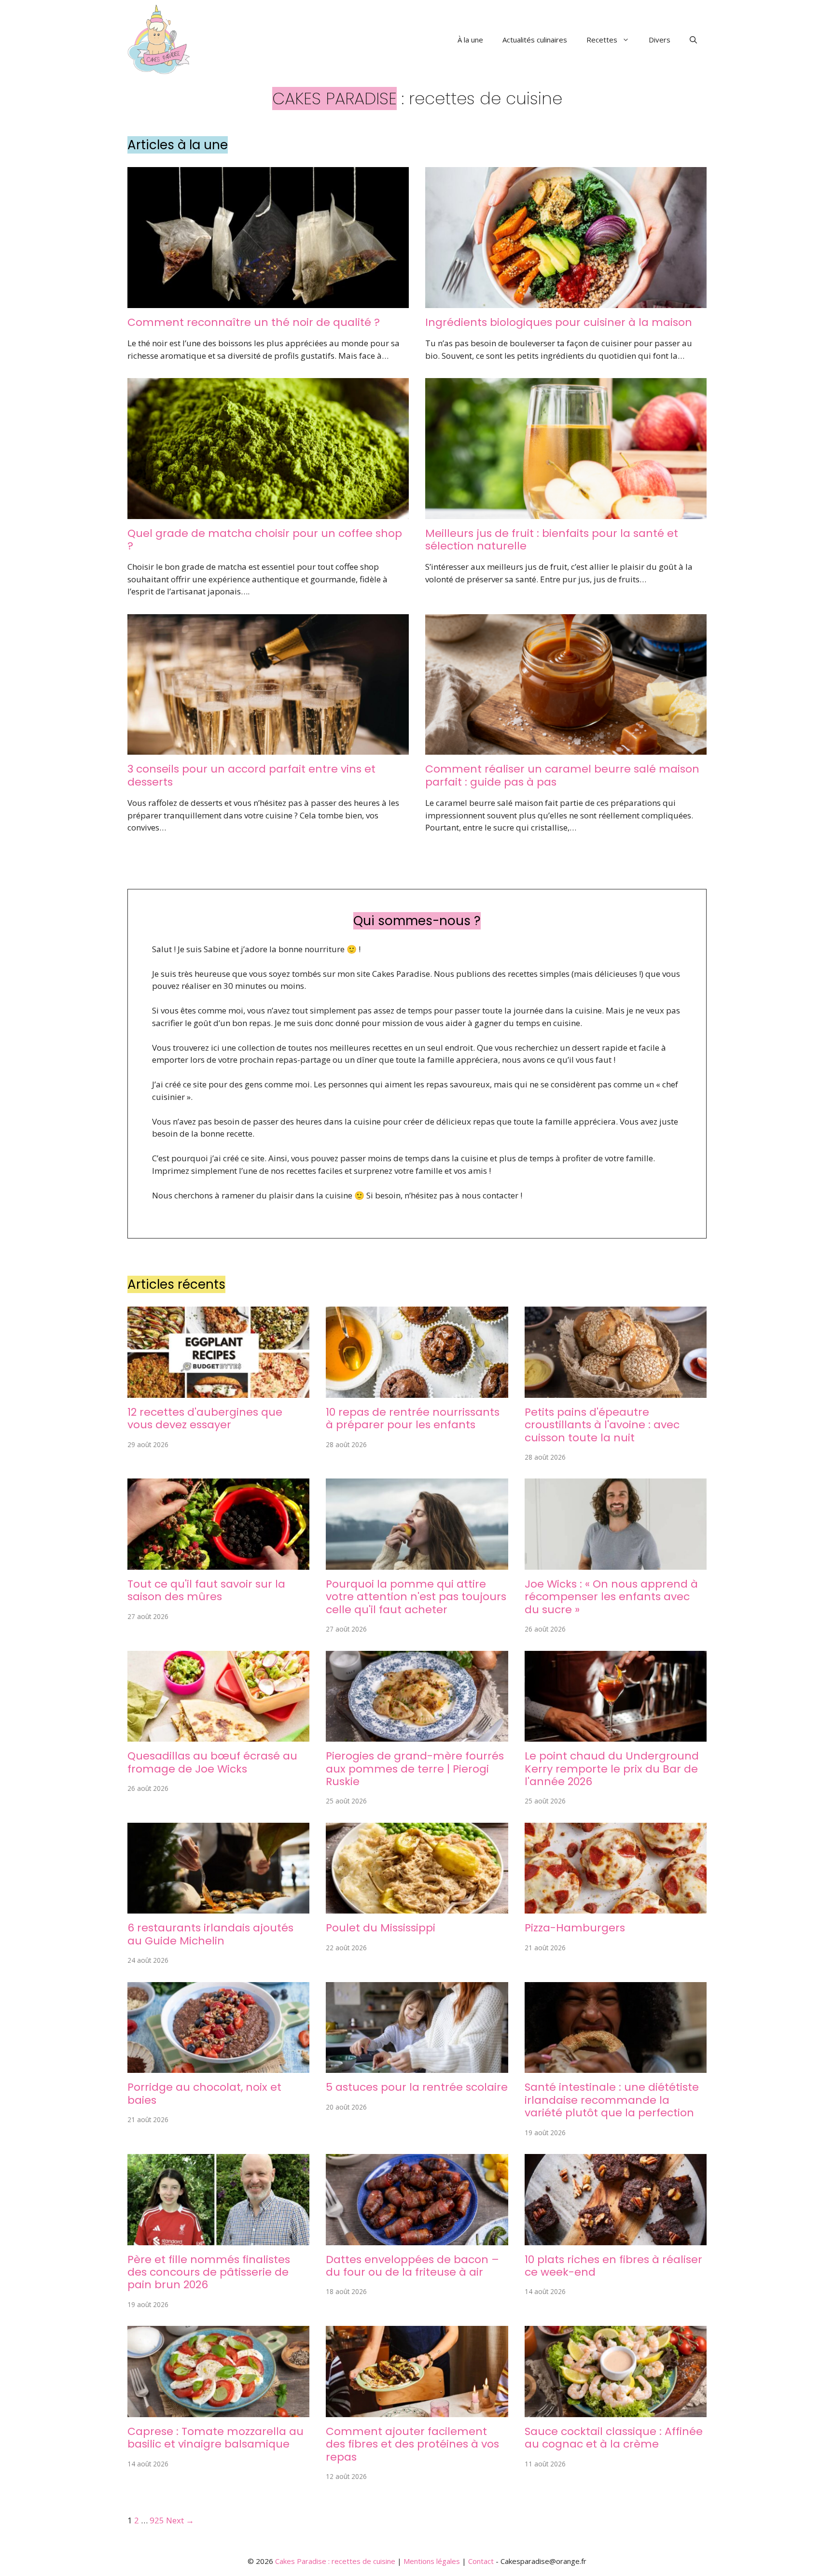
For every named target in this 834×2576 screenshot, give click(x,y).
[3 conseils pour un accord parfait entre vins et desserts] (268, 749)
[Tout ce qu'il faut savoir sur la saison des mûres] (218, 1563)
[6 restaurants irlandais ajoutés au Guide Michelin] (218, 1907)
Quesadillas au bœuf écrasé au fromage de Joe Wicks (212, 1762)
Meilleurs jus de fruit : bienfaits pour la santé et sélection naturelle (552, 540)
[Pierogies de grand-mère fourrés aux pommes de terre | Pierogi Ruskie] (417, 1736)
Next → (180, 2520)
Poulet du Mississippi (381, 1928)
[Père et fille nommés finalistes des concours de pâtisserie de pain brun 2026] (218, 2239)
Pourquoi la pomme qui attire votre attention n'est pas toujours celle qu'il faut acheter (416, 1597)
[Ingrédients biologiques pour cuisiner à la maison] (566, 302)
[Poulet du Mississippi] (417, 1907)
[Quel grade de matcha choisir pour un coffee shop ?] (268, 513)
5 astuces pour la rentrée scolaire (417, 2087)
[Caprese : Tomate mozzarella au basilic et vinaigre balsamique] (218, 2411)
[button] (693, 40)
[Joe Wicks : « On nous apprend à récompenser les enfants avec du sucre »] (616, 1563)
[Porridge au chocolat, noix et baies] (218, 2067)
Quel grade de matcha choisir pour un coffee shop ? (265, 540)
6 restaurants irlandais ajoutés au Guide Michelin (210, 1934)
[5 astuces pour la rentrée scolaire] (417, 2067)
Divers (660, 40)
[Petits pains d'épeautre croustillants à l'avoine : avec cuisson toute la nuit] (616, 1391)
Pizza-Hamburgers (575, 1928)
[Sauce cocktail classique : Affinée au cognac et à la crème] (616, 2411)
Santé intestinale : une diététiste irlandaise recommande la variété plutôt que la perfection (612, 2100)
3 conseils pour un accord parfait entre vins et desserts (251, 775)
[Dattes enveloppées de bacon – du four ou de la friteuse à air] (417, 2239)
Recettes (602, 40)
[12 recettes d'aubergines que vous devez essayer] (218, 1391)
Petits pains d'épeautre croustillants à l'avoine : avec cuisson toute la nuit (602, 1425)
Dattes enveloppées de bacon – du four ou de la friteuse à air (412, 2266)
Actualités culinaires (535, 40)
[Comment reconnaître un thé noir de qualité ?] (268, 302)
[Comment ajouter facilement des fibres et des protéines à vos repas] (417, 2411)
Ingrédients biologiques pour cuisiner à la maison (559, 322)
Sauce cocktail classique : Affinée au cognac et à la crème (614, 2438)
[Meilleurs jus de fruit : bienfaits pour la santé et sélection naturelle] (566, 513)
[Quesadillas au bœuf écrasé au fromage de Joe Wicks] (218, 1736)
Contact (481, 2561)
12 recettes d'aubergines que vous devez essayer (205, 1418)
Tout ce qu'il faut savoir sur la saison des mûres (206, 1590)
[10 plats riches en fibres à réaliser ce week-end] (616, 2239)
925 (157, 2520)
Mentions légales (432, 2561)
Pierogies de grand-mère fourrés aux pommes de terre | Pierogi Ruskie (415, 1769)
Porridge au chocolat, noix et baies (204, 2093)
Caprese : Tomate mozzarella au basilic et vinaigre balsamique (215, 2438)
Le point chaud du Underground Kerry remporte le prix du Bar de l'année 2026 (612, 1769)
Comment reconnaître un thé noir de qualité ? (254, 322)
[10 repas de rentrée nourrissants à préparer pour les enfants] (417, 1391)
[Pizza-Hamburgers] (616, 1907)
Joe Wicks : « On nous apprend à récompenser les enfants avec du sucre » (611, 1597)
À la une (470, 40)
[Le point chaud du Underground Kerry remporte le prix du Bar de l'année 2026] (616, 1736)
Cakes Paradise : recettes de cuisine (335, 2561)
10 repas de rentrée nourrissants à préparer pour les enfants (413, 1418)
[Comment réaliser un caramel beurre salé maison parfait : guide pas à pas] (566, 749)
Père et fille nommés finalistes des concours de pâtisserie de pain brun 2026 (209, 2272)
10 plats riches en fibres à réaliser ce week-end (613, 2266)
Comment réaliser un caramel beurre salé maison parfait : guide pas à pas (562, 775)
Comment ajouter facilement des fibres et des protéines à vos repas (412, 2444)
